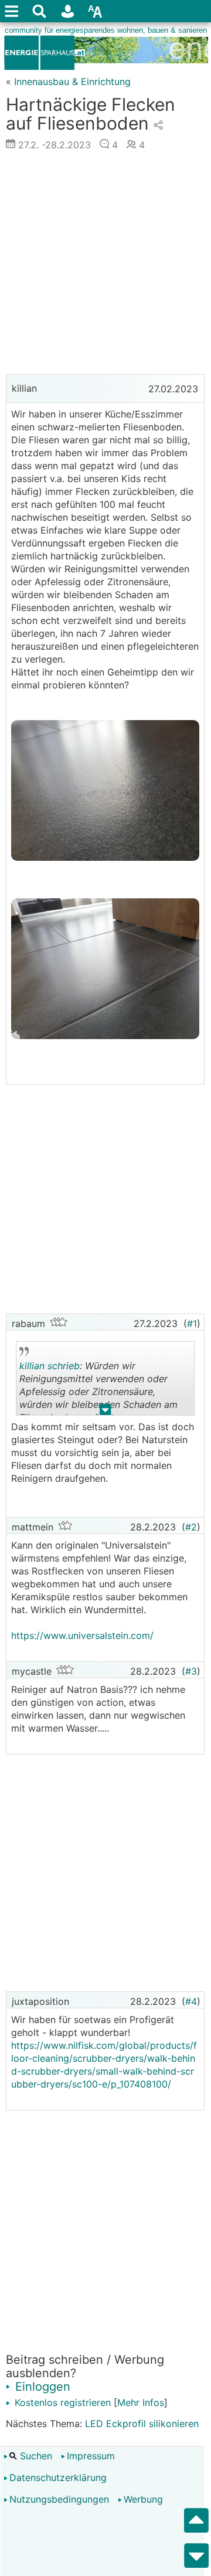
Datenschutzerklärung (58, 2477)
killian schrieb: (51, 1366)
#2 (191, 1527)
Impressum (91, 2456)
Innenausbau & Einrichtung (72, 82)
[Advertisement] (105, 266)
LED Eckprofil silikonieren (142, 2424)
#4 (191, 2001)
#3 (191, 1671)
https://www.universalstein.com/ (82, 1635)
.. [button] (105, 1412)
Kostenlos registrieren (61, 2402)
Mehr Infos (141, 2402)
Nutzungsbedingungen (59, 2499)
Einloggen (41, 2387)
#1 (192, 1323)
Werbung (143, 2499)
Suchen (35, 2456)
